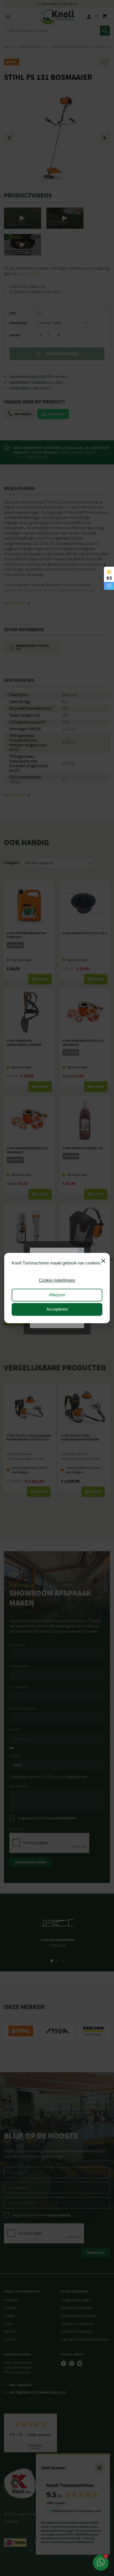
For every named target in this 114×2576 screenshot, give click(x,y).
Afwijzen (57, 1295)
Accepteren (57, 1309)
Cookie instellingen (57, 1281)
